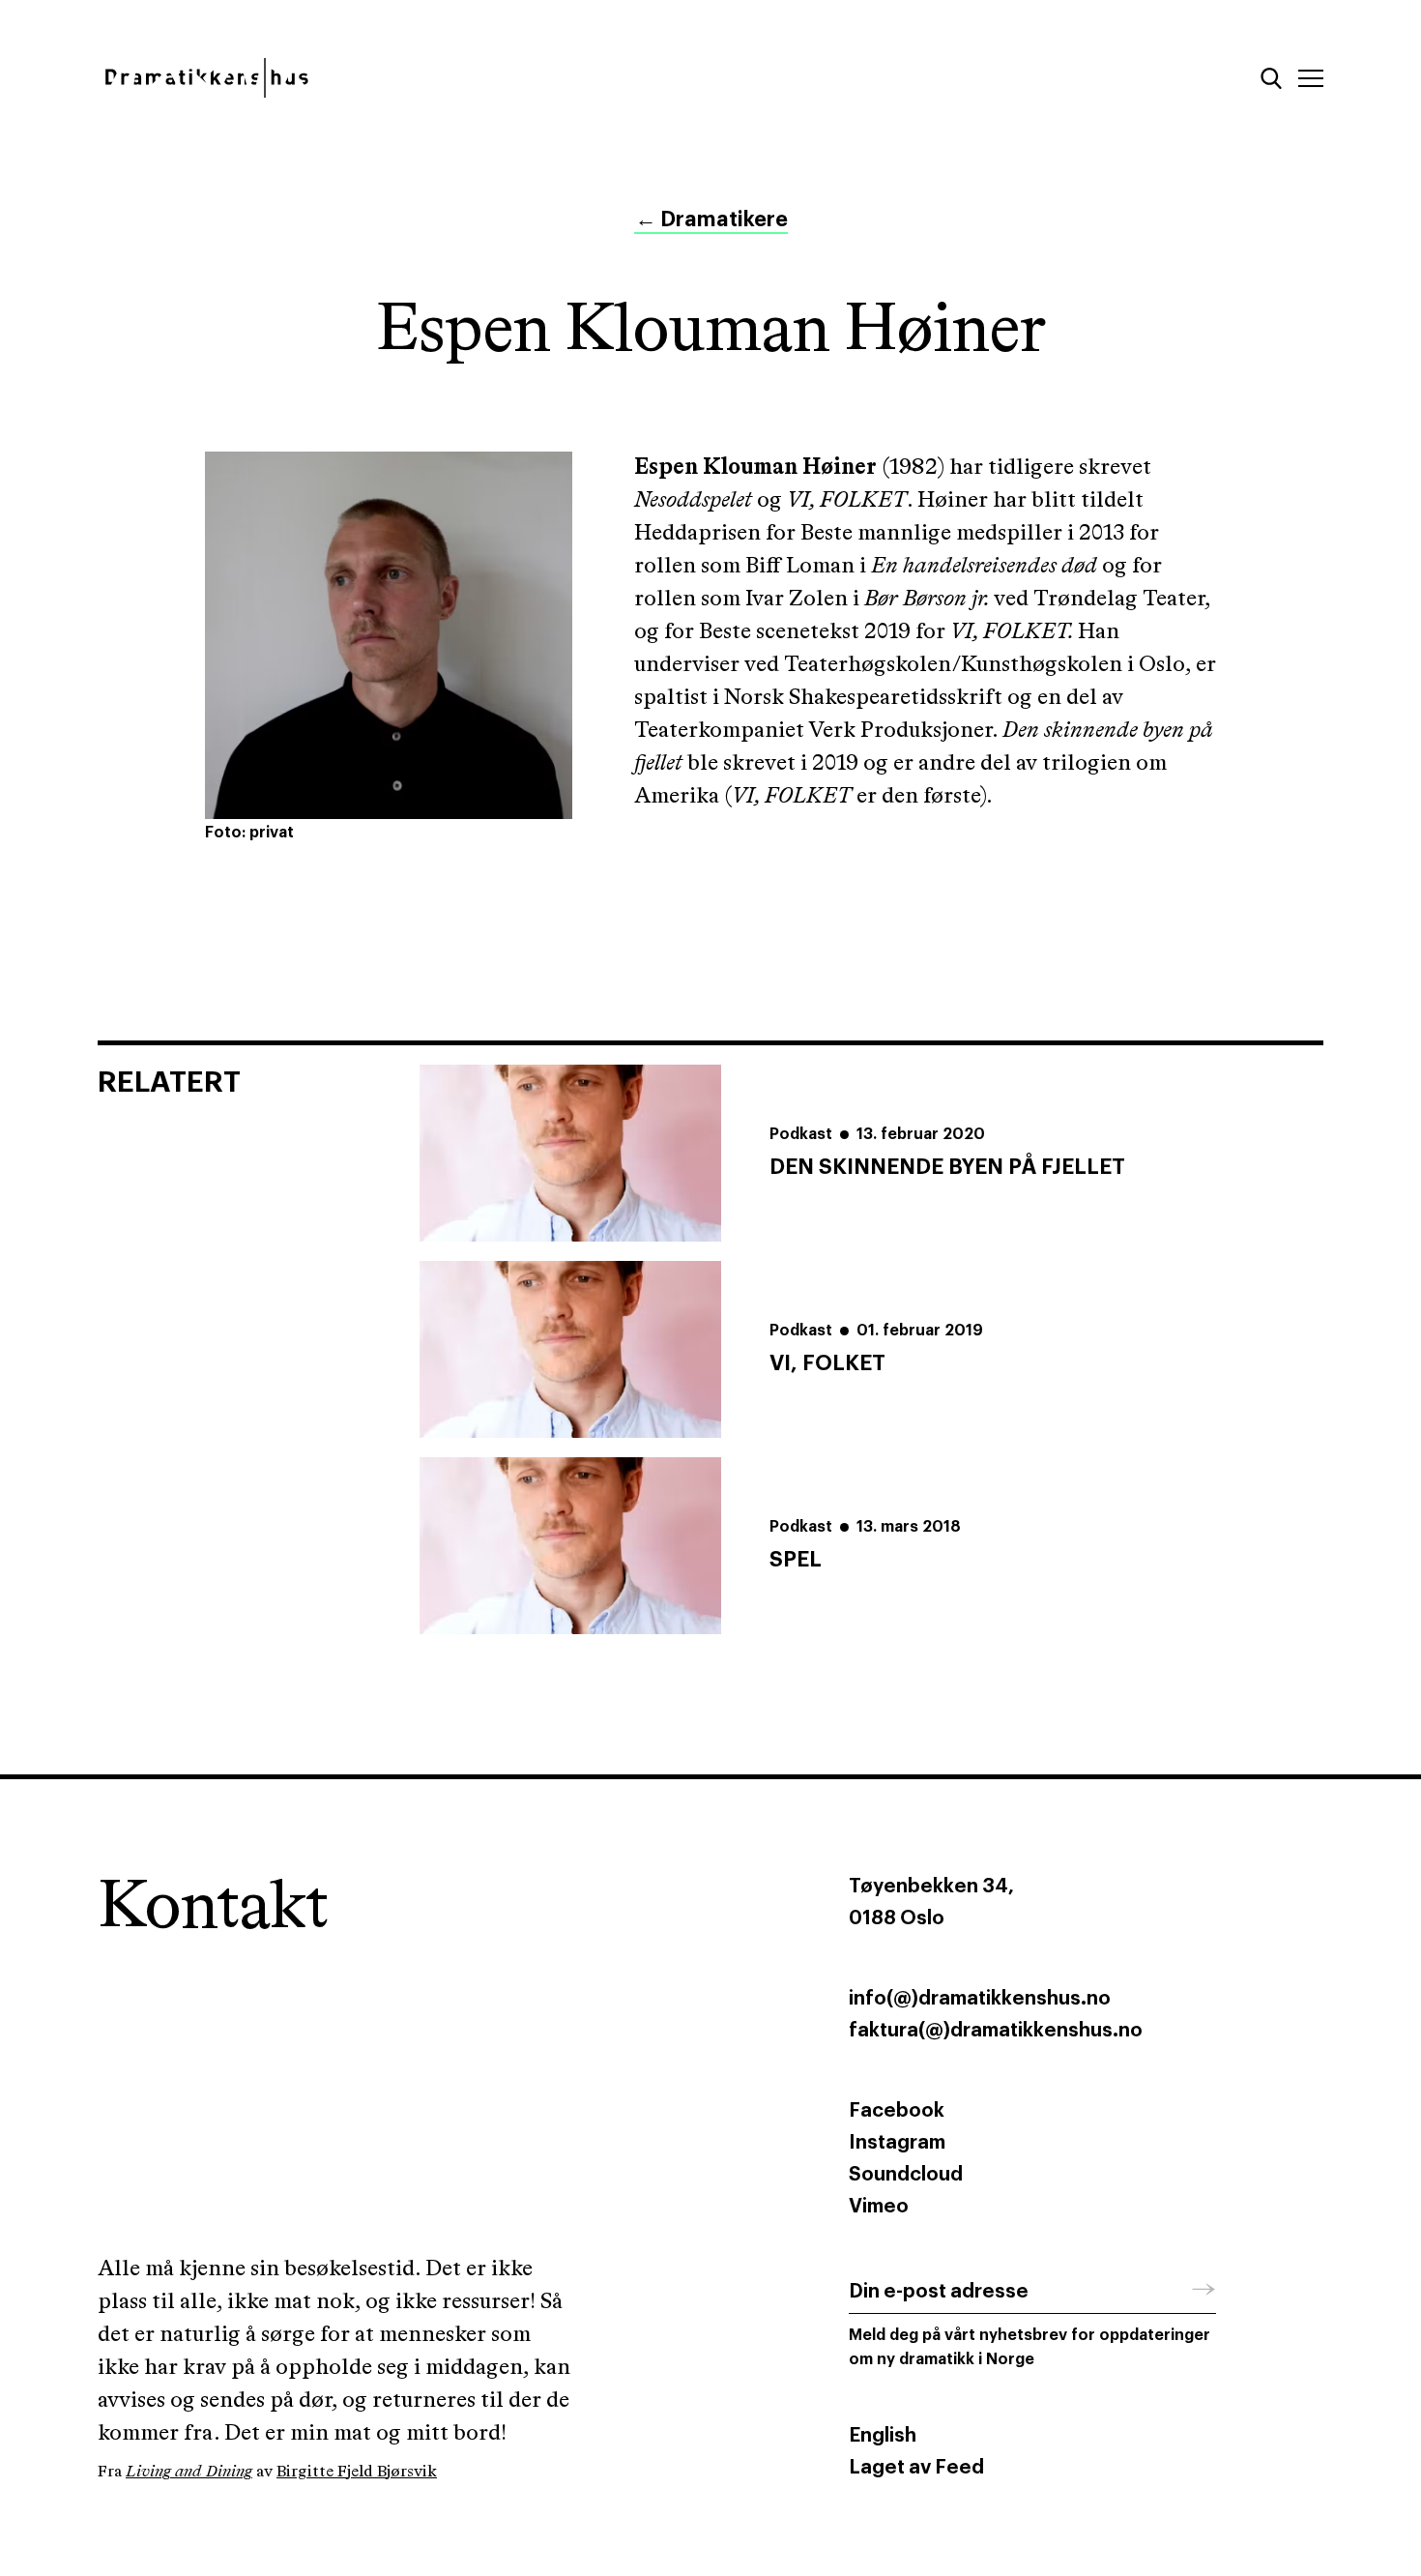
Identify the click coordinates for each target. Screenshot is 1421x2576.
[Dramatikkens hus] (389, 78)
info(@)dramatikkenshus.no (980, 1999)
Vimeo (879, 2207)
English (883, 2436)
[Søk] (1271, 78)
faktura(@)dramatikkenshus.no (996, 2031)
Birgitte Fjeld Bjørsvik (357, 2472)
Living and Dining (189, 2472)
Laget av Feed (916, 2468)
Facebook (897, 2111)
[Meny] (1311, 78)
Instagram (897, 2143)
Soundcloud (906, 2175)
